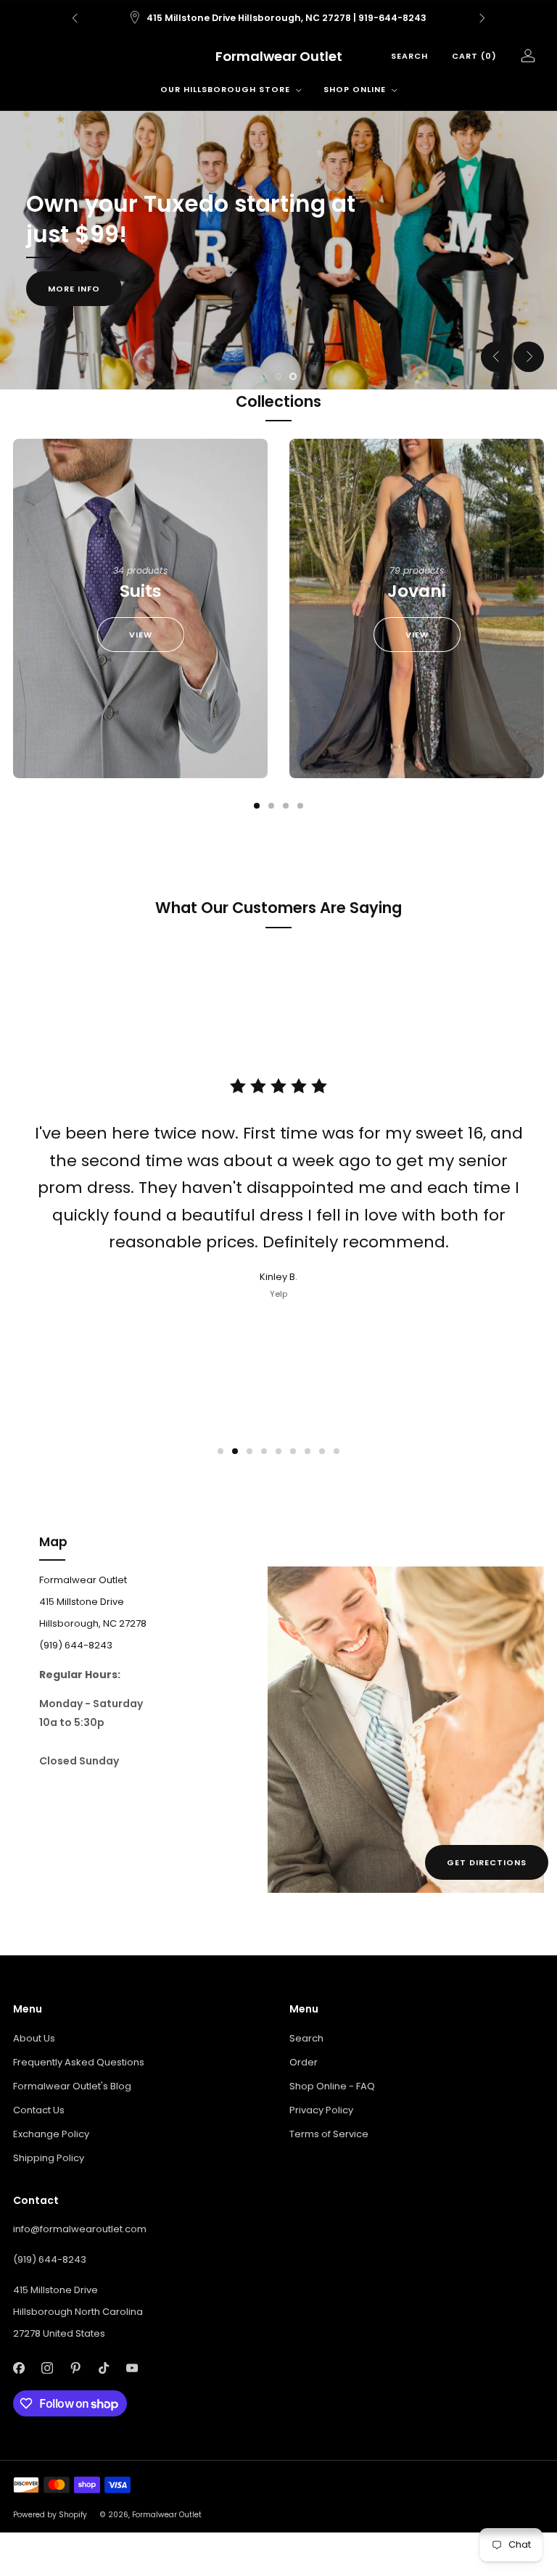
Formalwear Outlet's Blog (72, 2086)
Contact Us (39, 2110)
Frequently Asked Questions (79, 2062)
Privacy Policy (321, 2110)
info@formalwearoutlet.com (80, 2229)
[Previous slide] (496, 357)
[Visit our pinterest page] (75, 2367)
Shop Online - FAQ (332, 2086)
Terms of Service (329, 2134)
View (141, 635)
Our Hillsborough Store (225, 89)
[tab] (257, 806)
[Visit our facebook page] (18, 2367)
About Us (34, 2038)
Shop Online (355, 89)
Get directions (487, 1862)
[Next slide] (529, 357)
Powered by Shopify (50, 2515)
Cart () (474, 56)
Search (409, 56)
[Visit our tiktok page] (103, 2367)
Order (304, 2062)
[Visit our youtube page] (132, 2367)
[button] (264, 376)
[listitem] (278, 18)
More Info (74, 289)
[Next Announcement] (482, 18)
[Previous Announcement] (75, 18)
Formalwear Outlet (279, 57)
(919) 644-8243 (50, 2259)
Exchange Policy (51, 2134)
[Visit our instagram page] (47, 2367)
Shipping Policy (49, 2158)
